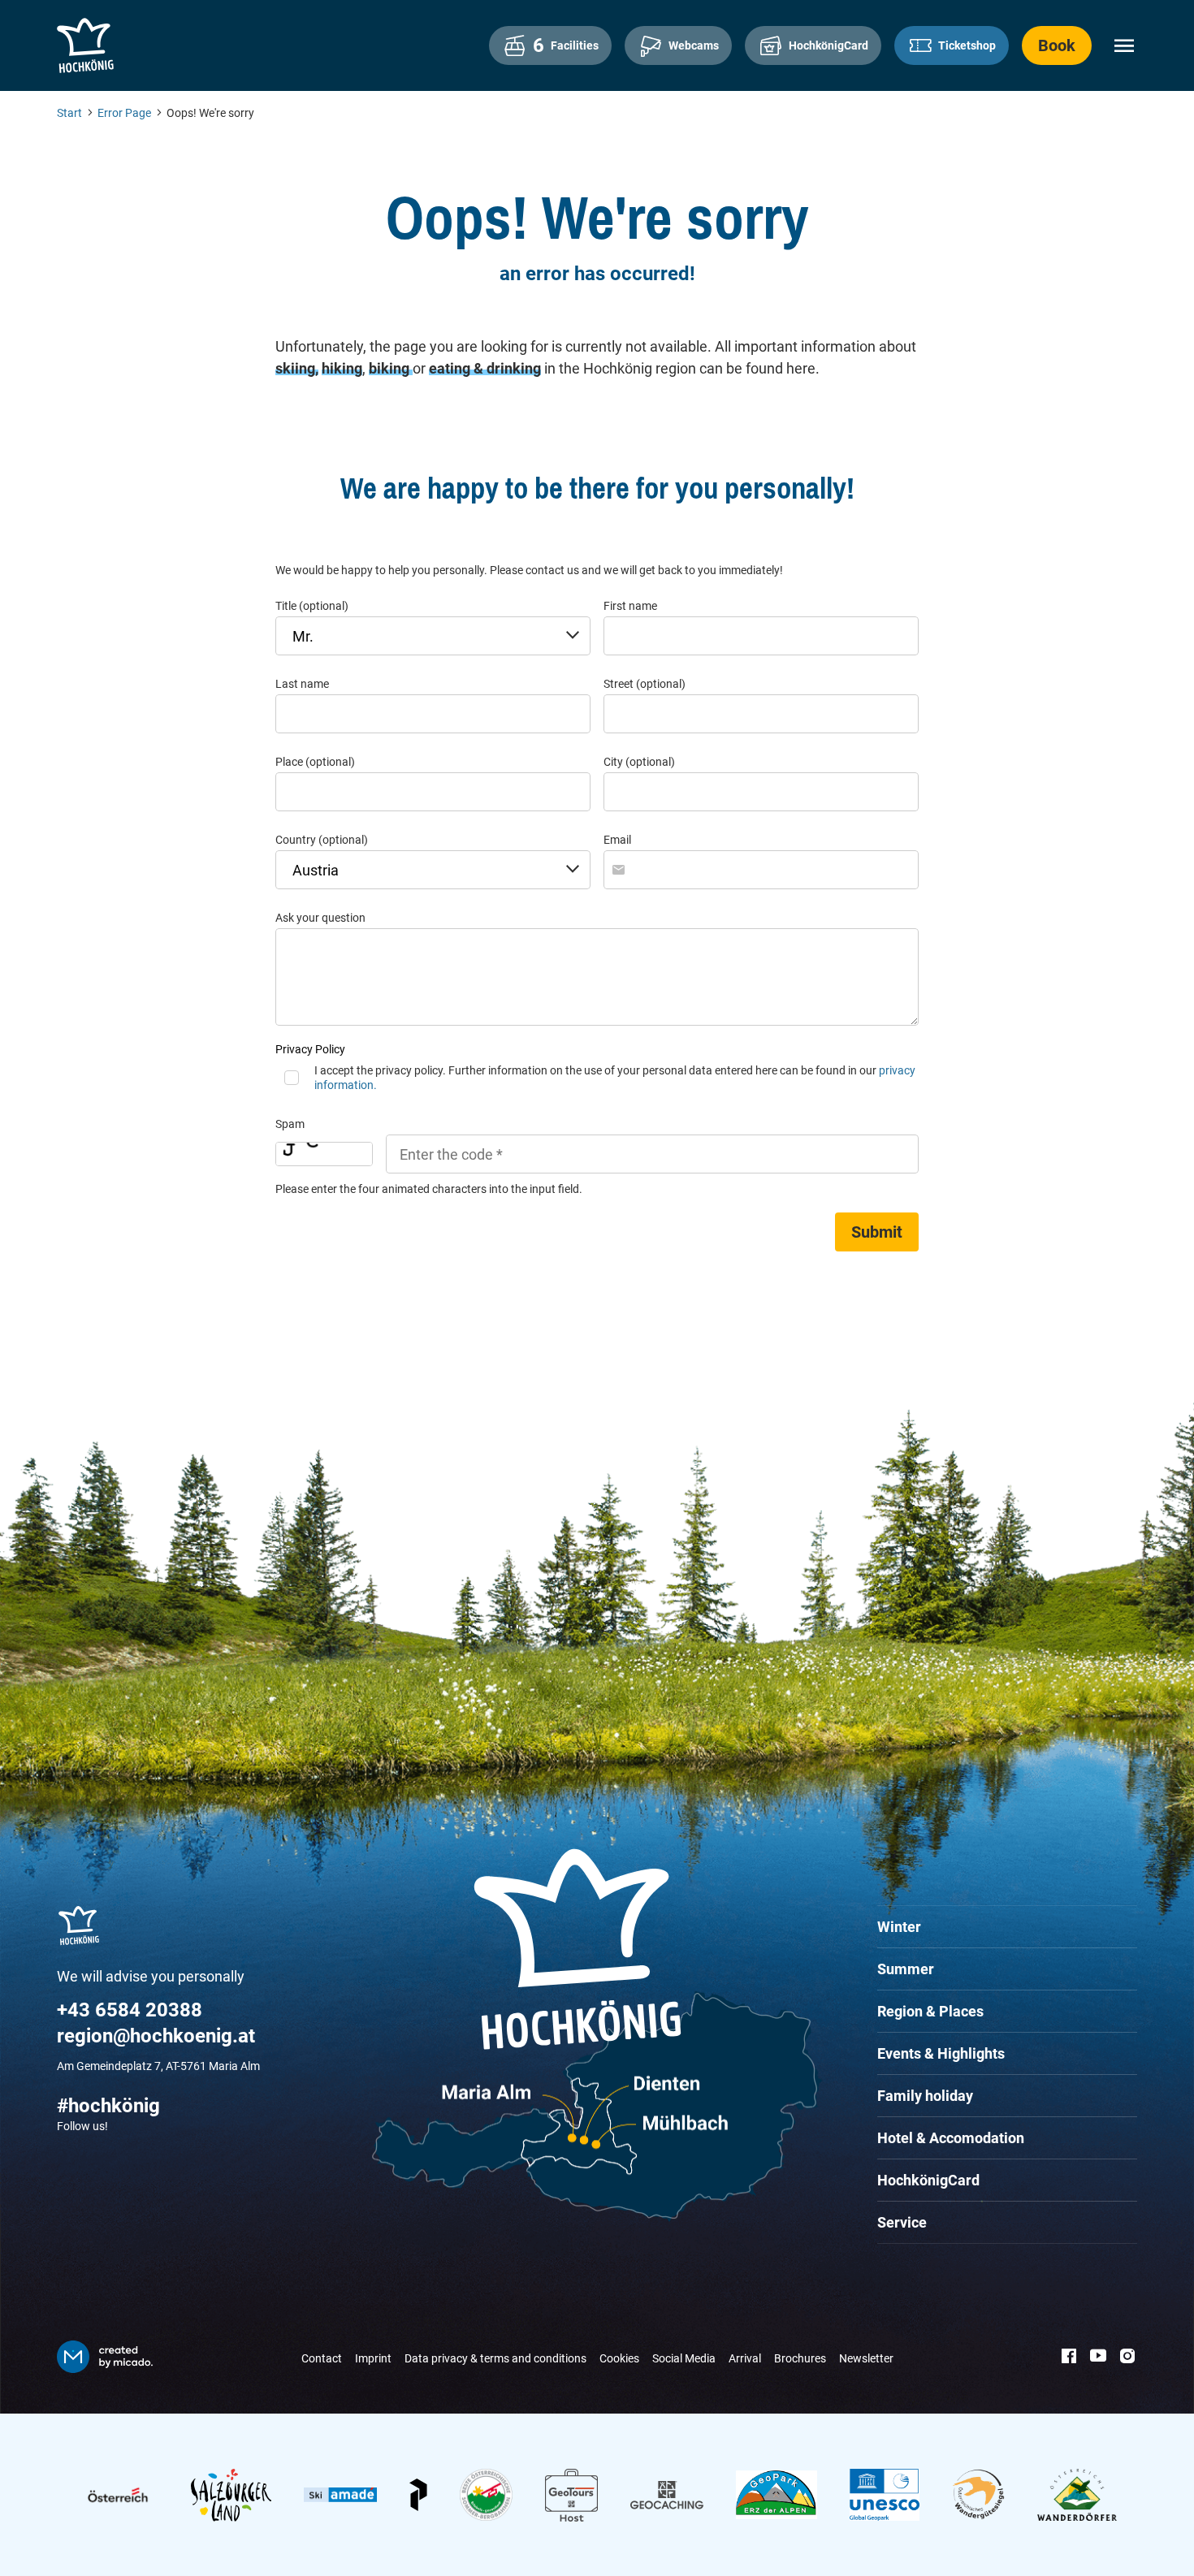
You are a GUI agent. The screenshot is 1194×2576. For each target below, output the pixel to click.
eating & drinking (485, 368)
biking (391, 368)
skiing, (297, 368)
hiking (342, 368)
